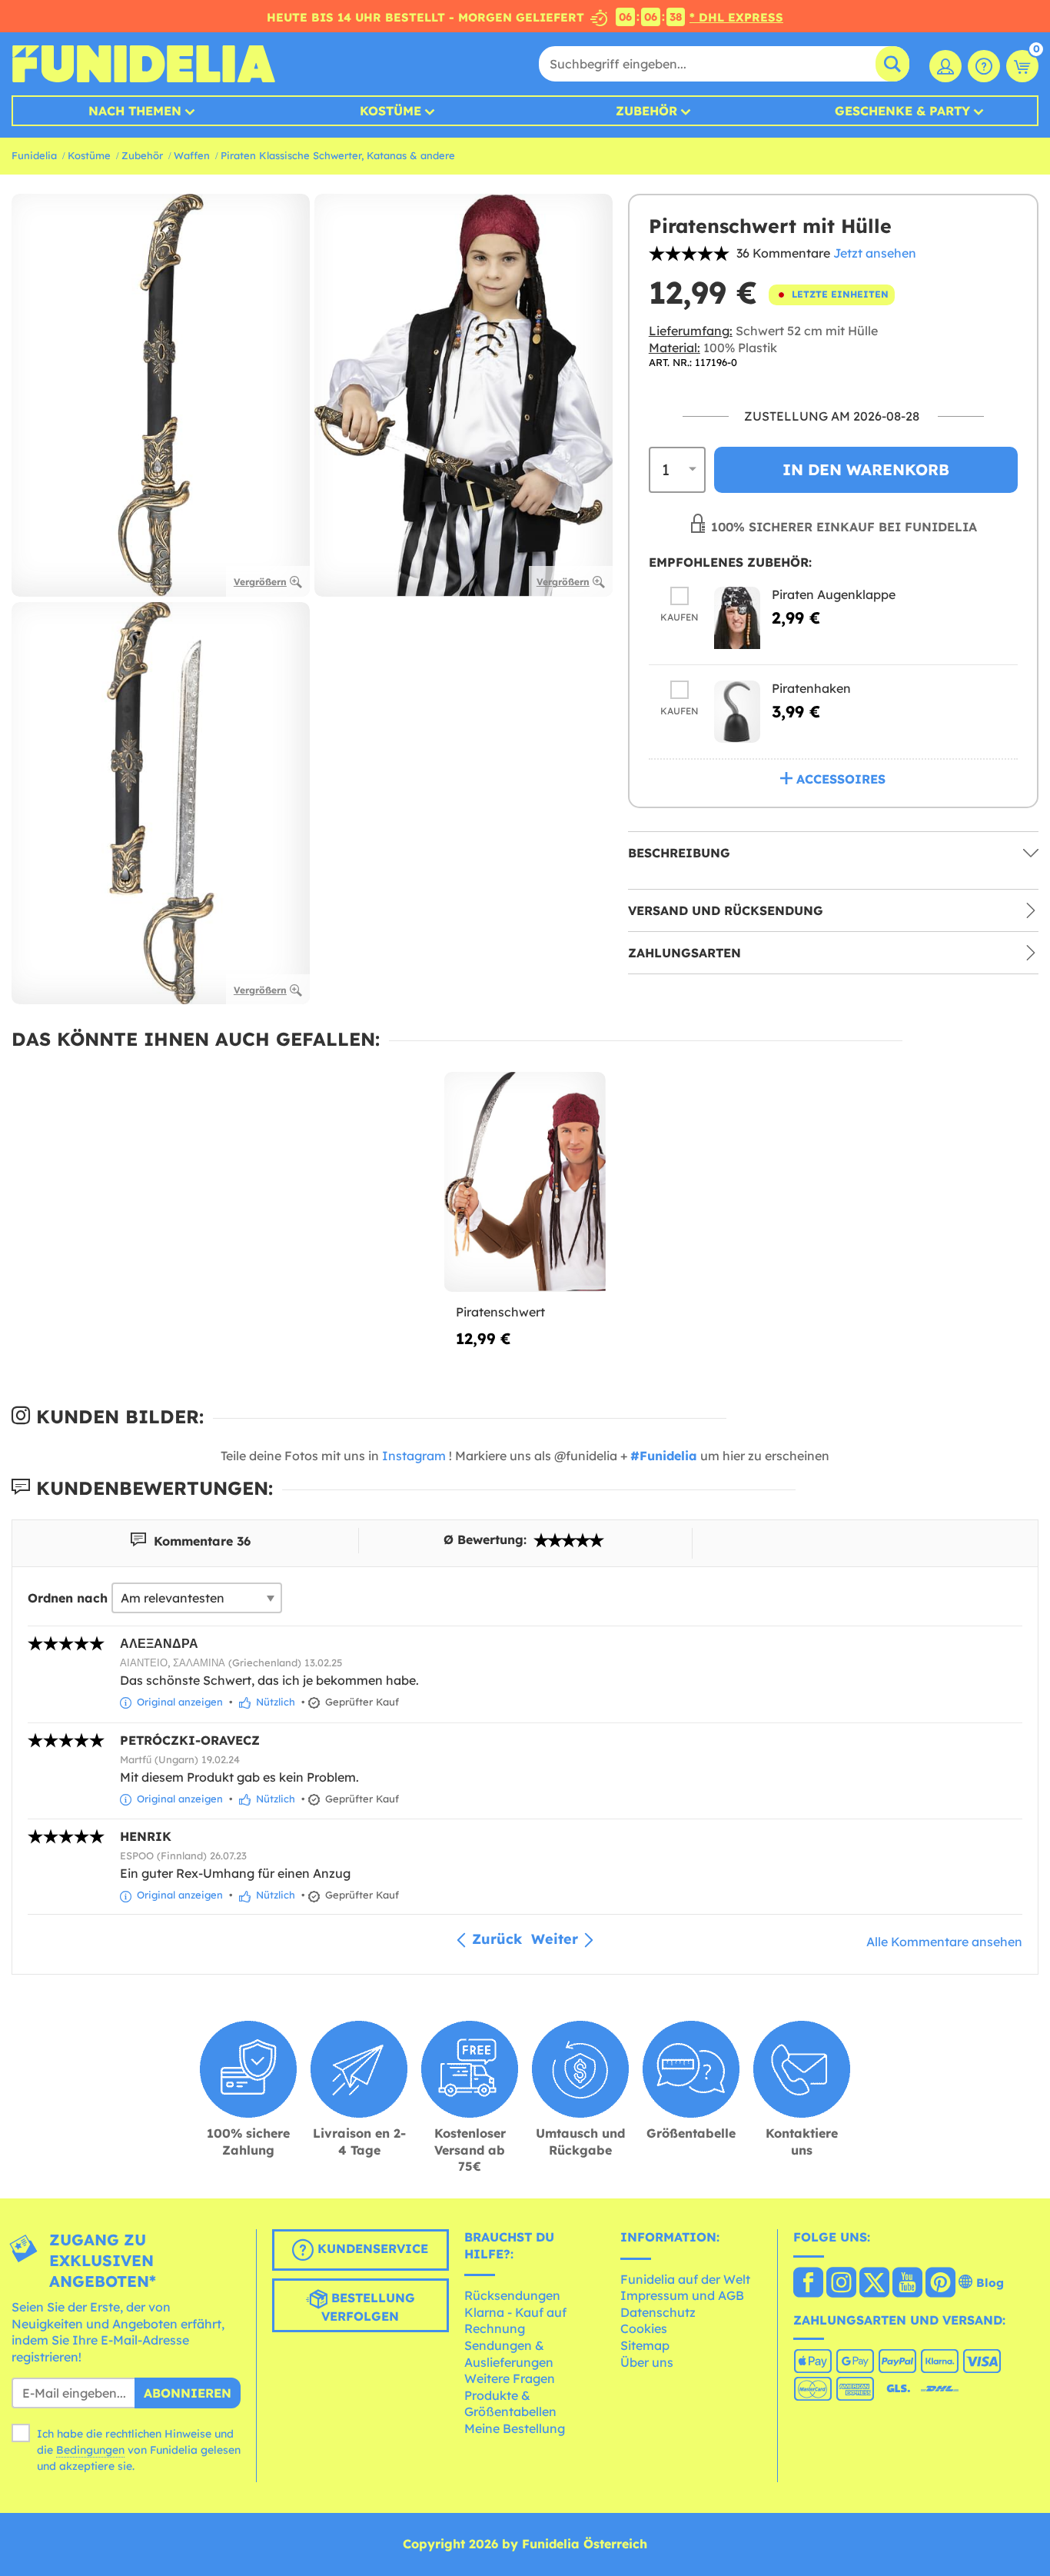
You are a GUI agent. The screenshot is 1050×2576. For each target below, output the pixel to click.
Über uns (647, 2362)
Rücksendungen (512, 2295)
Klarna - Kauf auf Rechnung (515, 2321)
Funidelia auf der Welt (685, 2279)
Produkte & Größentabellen (510, 2404)
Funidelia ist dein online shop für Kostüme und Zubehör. (143, 64)
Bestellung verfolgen (368, 2307)
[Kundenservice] (984, 66)
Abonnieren (188, 2393)
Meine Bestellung (515, 2428)
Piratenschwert (500, 1312)
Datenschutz (658, 2312)
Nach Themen (135, 111)
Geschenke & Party (902, 111)
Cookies (644, 2328)
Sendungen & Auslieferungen (509, 2354)
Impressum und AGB (682, 2295)
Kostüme (390, 111)
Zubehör (646, 111)
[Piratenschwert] (525, 1182)
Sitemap (645, 2345)
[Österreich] (808, 2284)
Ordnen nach (68, 1598)
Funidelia (34, 155)
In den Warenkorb (866, 469)
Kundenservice (371, 2248)
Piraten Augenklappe (834, 594)
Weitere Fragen (510, 2378)
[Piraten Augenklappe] (737, 618)
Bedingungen (90, 2450)
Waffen (192, 155)
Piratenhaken (811, 688)
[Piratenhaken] (737, 712)
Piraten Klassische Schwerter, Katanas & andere (338, 155)
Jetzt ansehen (875, 253)
